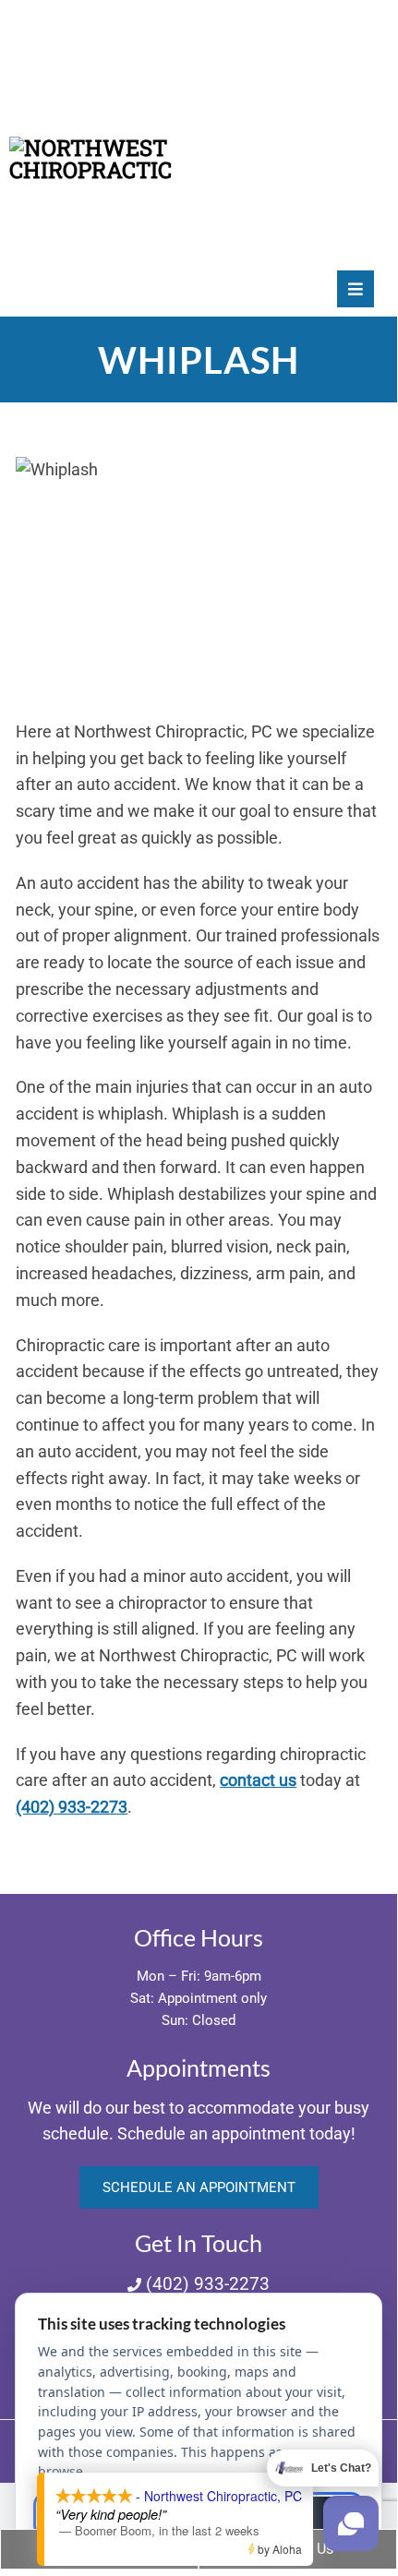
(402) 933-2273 (72, 1807)
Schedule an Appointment (199, 2187)
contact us (258, 1780)
